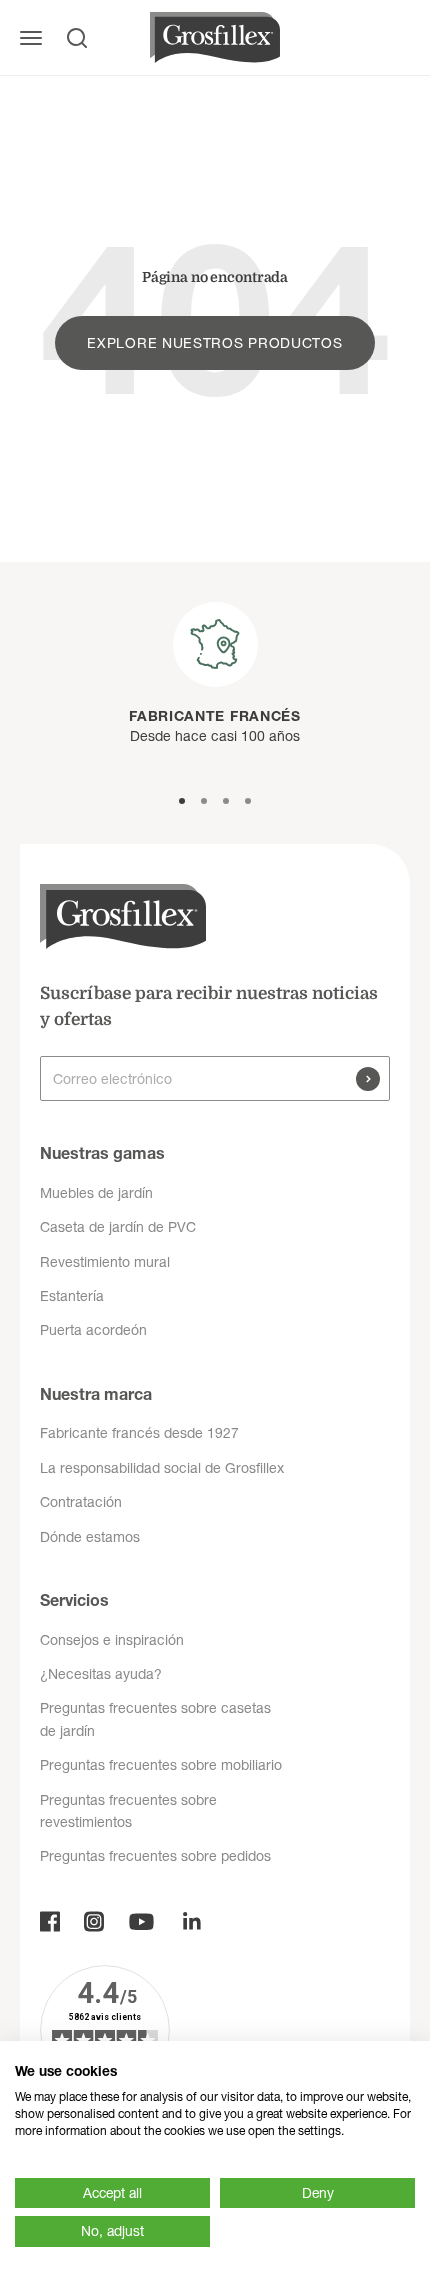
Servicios (74, 1600)
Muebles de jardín (96, 1193)
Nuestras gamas (102, 1153)
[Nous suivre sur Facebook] (50, 1921)
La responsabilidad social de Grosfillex (162, 1468)
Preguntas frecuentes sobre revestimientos (128, 1811)
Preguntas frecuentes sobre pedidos (155, 1856)
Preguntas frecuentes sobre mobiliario (161, 1765)
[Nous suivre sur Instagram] (94, 1921)
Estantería (72, 1296)
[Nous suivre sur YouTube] (141, 1921)
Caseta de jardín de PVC (118, 1227)
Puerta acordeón (93, 1330)
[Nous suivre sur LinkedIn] (192, 1921)
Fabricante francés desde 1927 (139, 1433)
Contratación (81, 1502)
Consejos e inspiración (112, 1640)
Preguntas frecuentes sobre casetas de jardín (155, 1719)
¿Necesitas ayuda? (101, 1674)
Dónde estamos (90, 1537)
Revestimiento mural (105, 1262)
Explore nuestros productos (214, 343)
